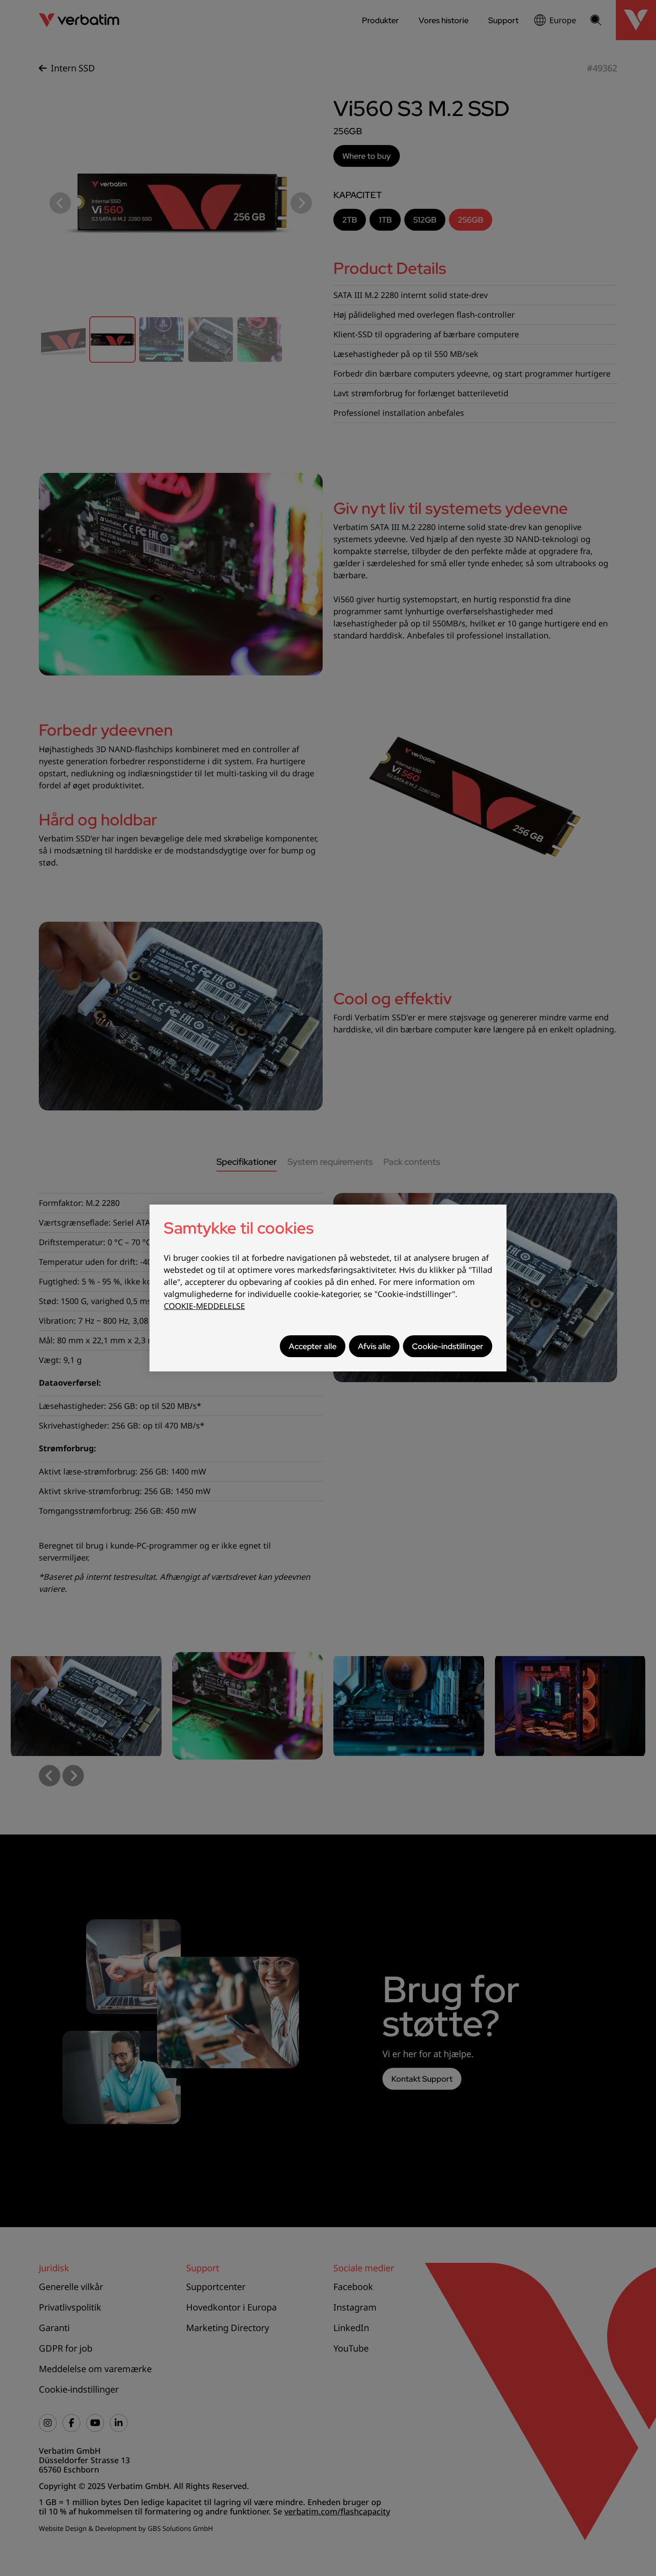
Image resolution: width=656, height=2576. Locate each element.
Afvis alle (374, 1346)
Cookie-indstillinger (448, 1346)
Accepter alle (313, 1346)
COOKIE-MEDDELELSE (204, 1306)
